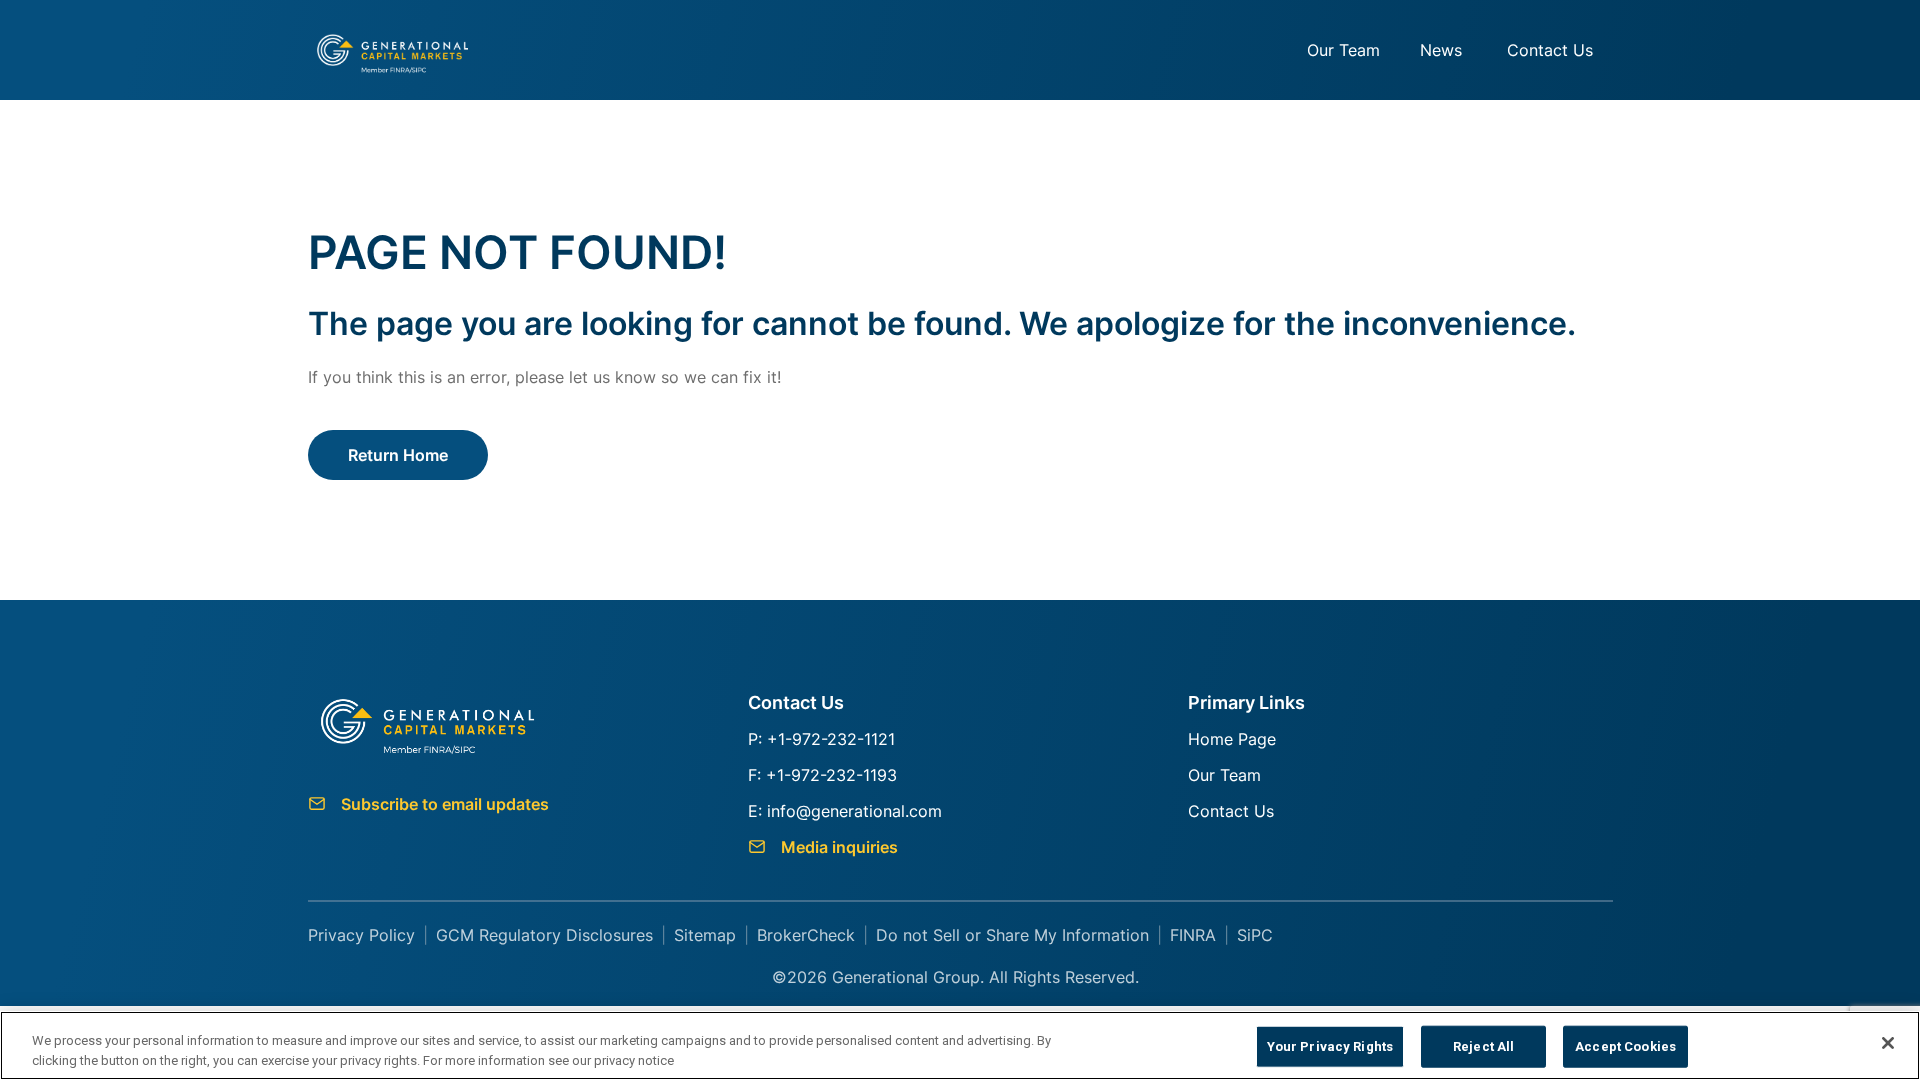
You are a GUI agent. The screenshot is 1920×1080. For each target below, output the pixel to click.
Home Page (1232, 739)
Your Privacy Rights (1330, 1046)
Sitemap (705, 935)
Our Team (1343, 50)
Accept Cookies (1625, 1046)
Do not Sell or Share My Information (1012, 935)
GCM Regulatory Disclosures (544, 935)
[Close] (1888, 1043)
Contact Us (1550, 50)
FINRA (1193, 935)
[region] (960, 1045)
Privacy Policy (361, 935)
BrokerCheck (806, 935)
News (1441, 50)
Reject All (1483, 1046)
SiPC (1255, 935)
